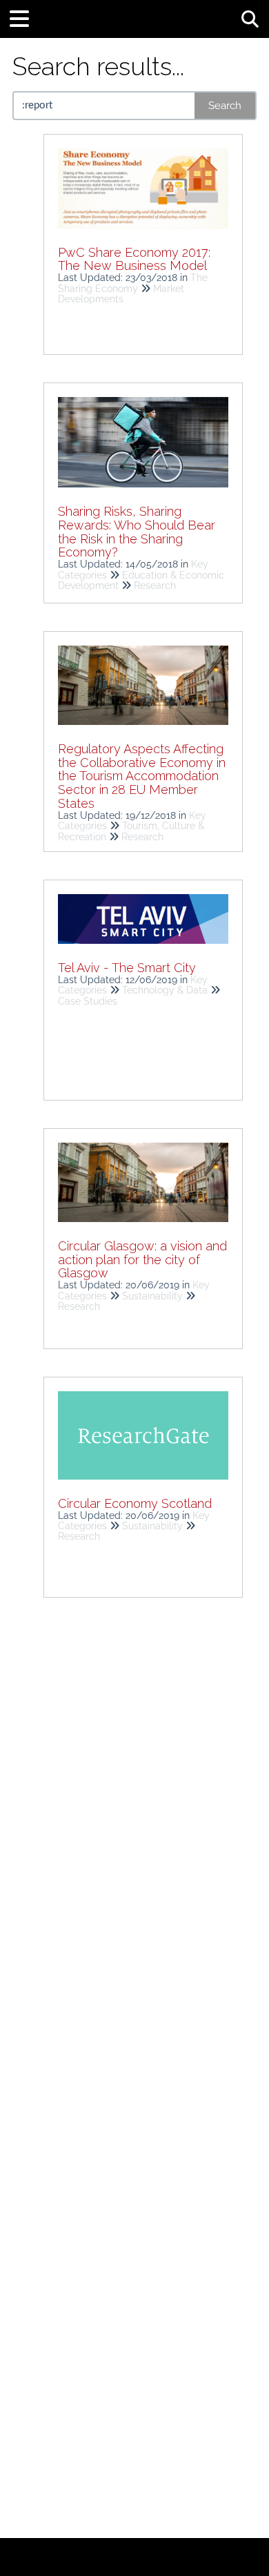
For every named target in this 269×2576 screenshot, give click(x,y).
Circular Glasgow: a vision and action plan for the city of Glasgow (142, 1260)
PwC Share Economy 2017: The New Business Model (134, 259)
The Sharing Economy (133, 283)
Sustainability (152, 1296)
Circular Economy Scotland (135, 1503)
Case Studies (88, 1001)
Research (155, 585)
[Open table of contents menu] (24, 17)
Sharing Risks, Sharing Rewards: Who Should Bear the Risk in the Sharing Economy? (137, 532)
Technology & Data (165, 990)
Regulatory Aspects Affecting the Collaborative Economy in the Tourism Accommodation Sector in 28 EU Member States (142, 776)
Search (225, 106)
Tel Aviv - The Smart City (127, 968)
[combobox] (104, 106)
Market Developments (121, 294)
